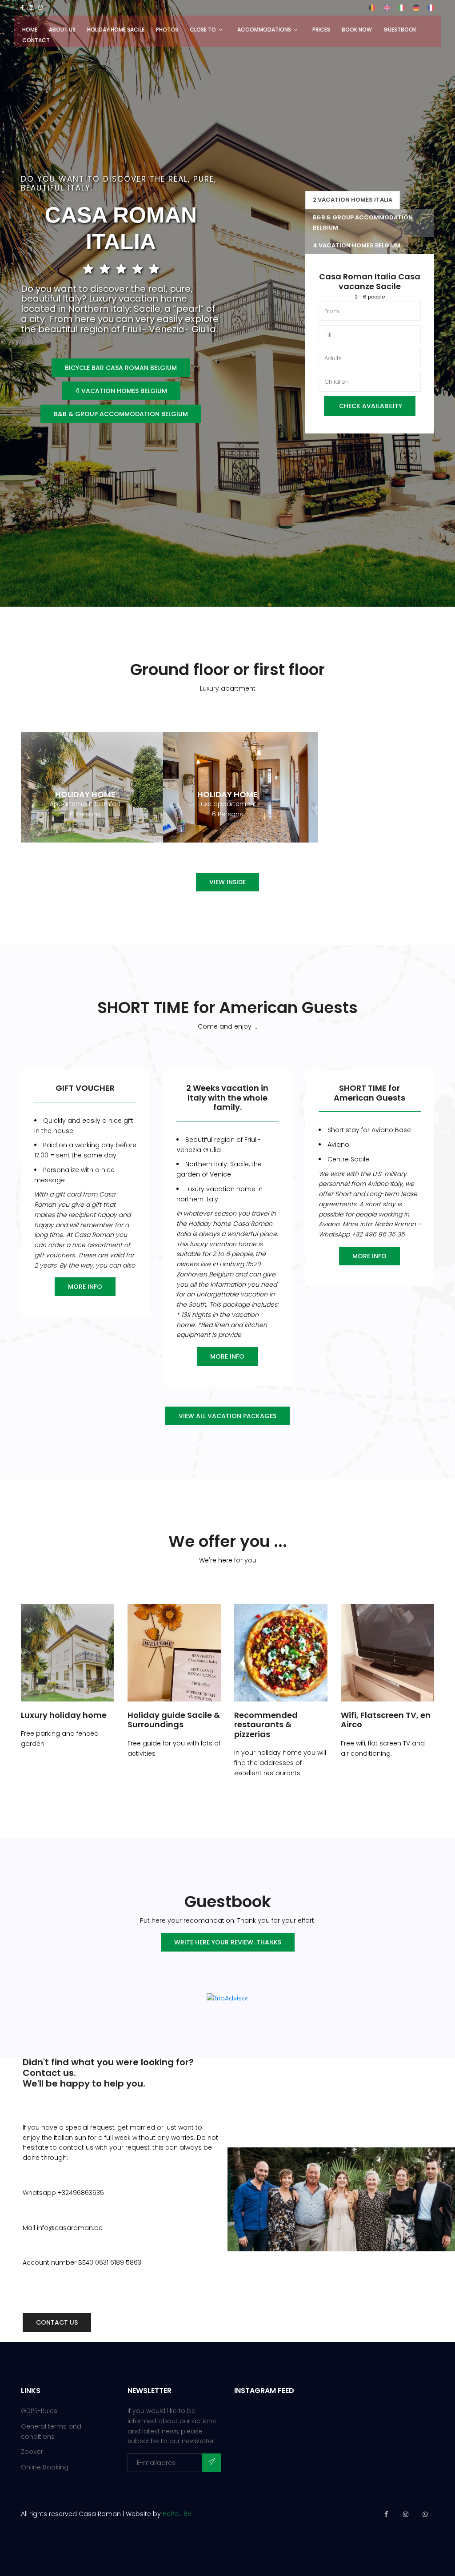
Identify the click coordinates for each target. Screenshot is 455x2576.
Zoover (32, 2452)
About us (62, 30)
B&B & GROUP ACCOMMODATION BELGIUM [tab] (363, 223)
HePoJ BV (177, 2514)
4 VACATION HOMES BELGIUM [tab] (357, 245)
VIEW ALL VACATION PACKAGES (227, 1416)
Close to (203, 30)
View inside (227, 882)
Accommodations (264, 30)
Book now (357, 30)
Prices (321, 30)
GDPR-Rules (39, 2411)
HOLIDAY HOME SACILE (116, 30)
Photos (167, 30)
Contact (36, 40)
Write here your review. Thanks (228, 1942)
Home (30, 30)
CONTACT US (57, 2322)
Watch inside (85, 777)
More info (85, 1287)
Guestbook (400, 30)
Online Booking (45, 2467)
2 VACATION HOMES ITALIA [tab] (353, 200)
